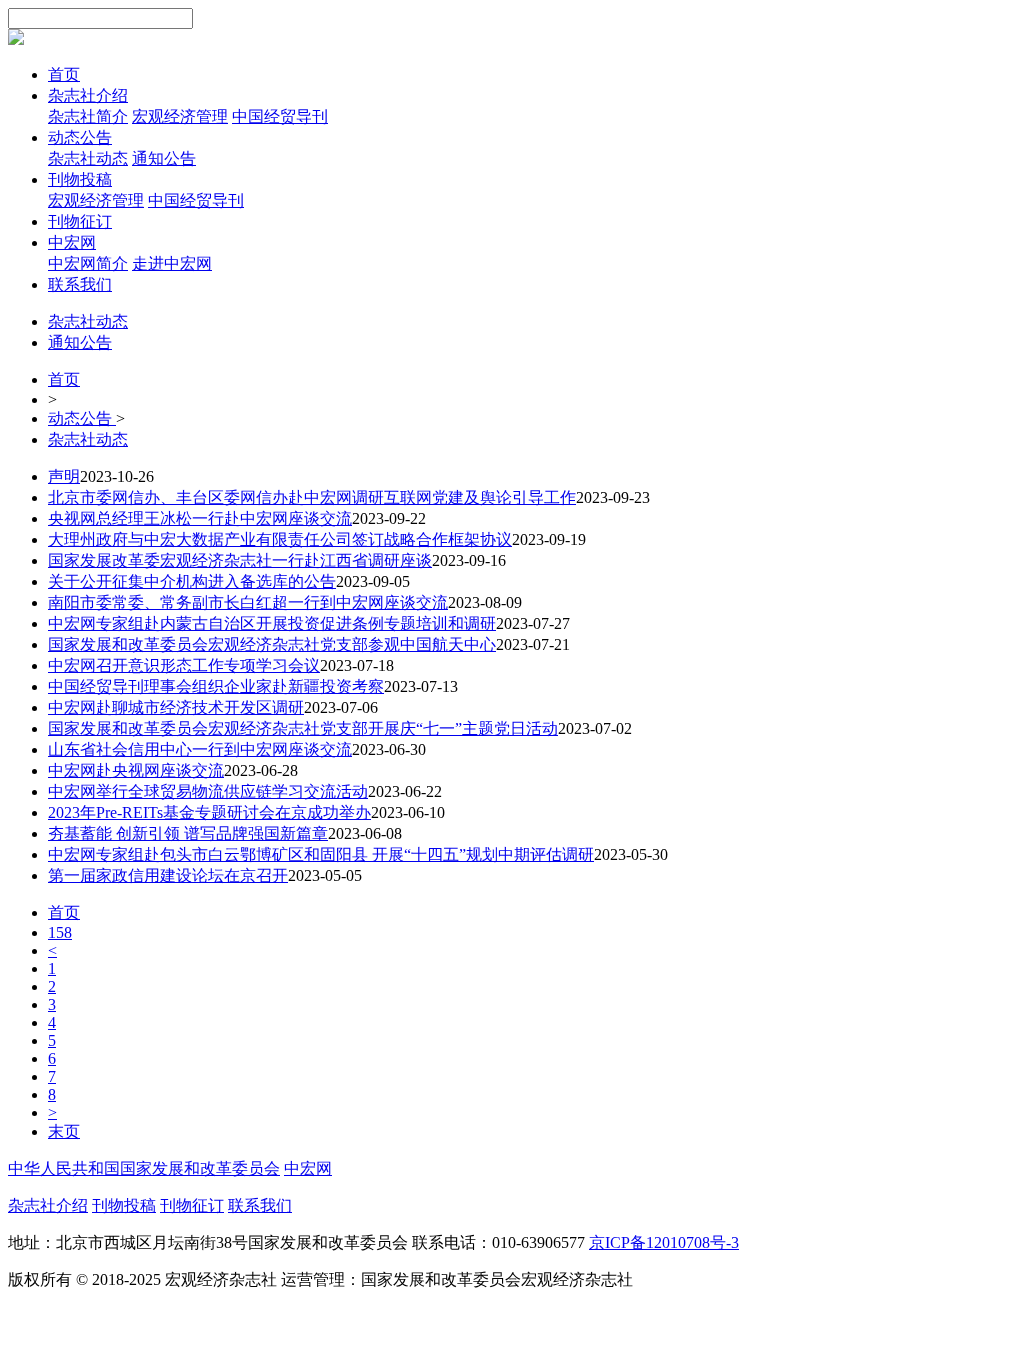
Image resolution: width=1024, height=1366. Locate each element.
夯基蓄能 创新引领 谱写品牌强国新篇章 (188, 833)
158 (60, 932)
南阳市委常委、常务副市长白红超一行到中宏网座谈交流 (248, 602)
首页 (64, 74)
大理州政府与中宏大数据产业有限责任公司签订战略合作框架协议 (280, 539)
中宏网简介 (88, 263)
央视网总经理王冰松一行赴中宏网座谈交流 (200, 518)
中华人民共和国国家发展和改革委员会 (144, 1168)
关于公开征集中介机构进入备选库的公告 (192, 581)
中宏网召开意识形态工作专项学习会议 (184, 665)
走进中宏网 (172, 263)
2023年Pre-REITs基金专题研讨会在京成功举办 (209, 812)
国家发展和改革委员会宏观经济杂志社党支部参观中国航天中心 (272, 644)
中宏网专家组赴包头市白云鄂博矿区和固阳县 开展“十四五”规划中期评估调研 (321, 854)
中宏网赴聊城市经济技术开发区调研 (176, 707)
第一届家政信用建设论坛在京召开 (168, 875)
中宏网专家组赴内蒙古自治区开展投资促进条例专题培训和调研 (272, 623)
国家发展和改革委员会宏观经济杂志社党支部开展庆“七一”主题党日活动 (303, 728)
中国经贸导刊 (280, 116)
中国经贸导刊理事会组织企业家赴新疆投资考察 (216, 686)
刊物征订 (80, 221)
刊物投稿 (80, 179)
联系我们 (80, 284)
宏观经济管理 (180, 116)
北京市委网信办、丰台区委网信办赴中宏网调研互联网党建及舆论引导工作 (312, 497)
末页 (64, 1131)
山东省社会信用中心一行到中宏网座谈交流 (200, 749)
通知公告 (164, 158)
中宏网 (72, 242)
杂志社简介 (88, 116)
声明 (64, 476)
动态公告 (80, 137)
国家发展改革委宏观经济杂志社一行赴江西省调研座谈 (240, 560)
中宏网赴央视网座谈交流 (136, 770)
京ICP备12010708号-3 (664, 1242)
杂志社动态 (88, 158)
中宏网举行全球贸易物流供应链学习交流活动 (208, 791)
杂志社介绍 (88, 95)
